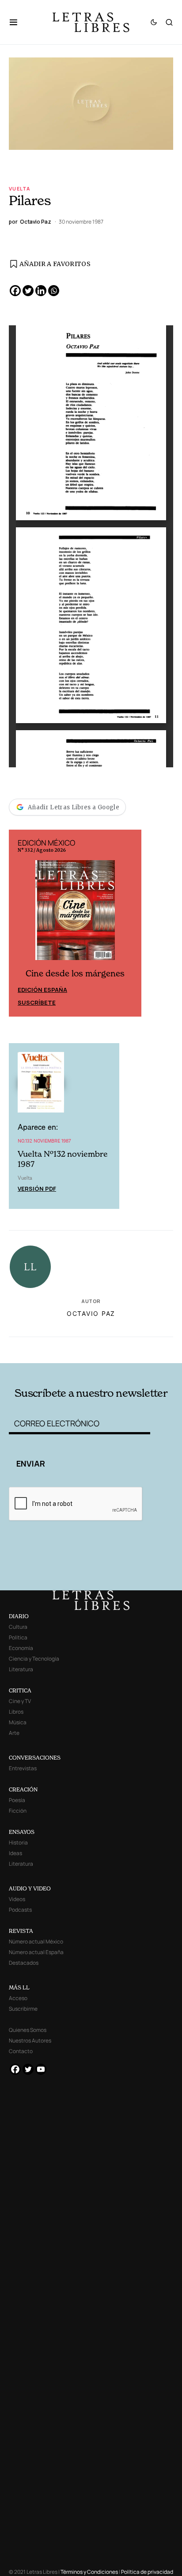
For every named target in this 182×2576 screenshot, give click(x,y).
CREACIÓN (23, 1789)
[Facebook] (15, 291)
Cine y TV (20, 1701)
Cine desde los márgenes (75, 974)
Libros (16, 1712)
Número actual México (36, 1942)
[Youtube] (41, 2069)
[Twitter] (28, 291)
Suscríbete (37, 1002)
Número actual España (36, 1952)
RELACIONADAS (42, 1348)
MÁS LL (19, 1987)
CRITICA (20, 1690)
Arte (14, 1733)
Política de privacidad (147, 2572)
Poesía (17, 1800)
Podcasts (20, 1910)
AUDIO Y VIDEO (30, 1888)
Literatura (21, 1669)
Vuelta (19, 189)
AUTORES (123, 1348)
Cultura (18, 1627)
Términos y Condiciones (89, 2572)
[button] (18, 22)
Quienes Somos (28, 2030)
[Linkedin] (41, 291)
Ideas (15, 1853)
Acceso (18, 1998)
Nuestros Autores (30, 2041)
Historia (18, 1842)
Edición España (42, 990)
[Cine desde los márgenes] (75, 914)
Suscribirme (23, 2009)
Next (130, 923)
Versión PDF (37, 1189)
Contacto (21, 2051)
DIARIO (19, 1616)
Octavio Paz (91, 1313)
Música (18, 1722)
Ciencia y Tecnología (34, 1659)
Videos (17, 1899)
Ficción (18, 1811)
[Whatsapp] (54, 291)
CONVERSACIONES (35, 1758)
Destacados (24, 1963)
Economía (21, 1648)
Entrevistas (23, 1768)
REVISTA (21, 1931)
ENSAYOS (22, 1832)
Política (18, 1637)
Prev (20, 923)
